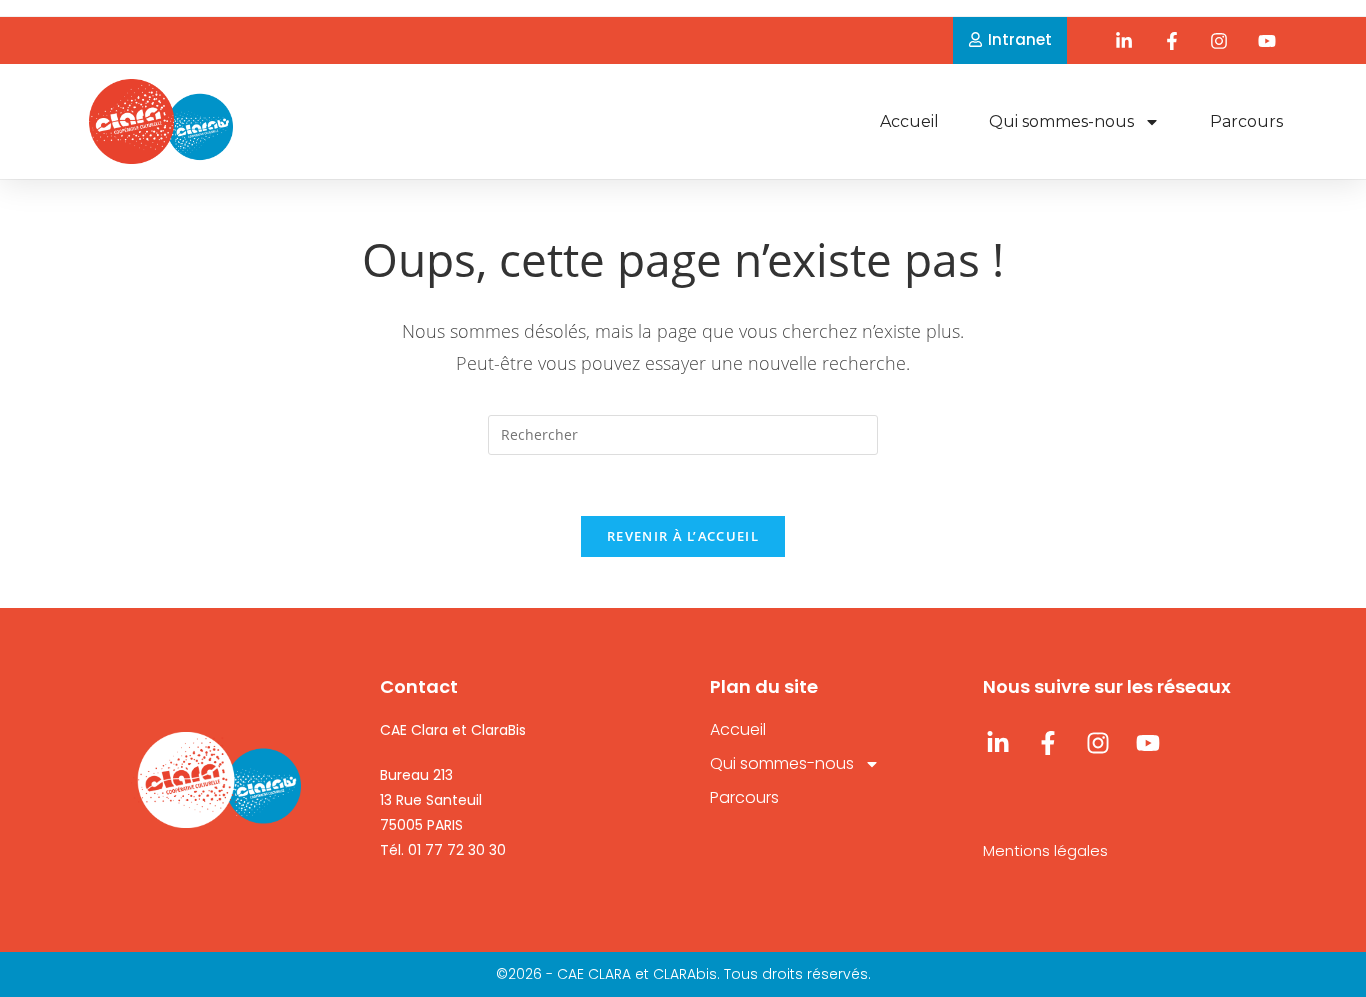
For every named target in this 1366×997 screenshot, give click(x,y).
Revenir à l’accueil (683, 536)
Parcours (1246, 121)
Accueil (909, 121)
